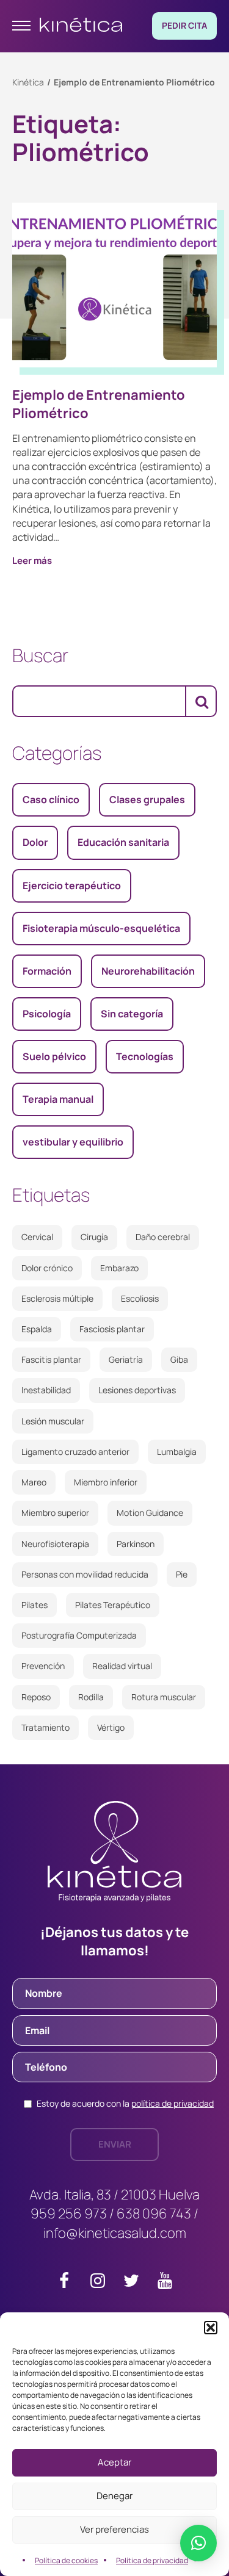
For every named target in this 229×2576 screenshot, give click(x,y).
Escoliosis (140, 1298)
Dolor (35, 842)
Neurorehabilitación (148, 971)
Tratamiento (45, 1727)
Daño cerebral (163, 1237)
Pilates (35, 1605)
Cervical (37, 1237)
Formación (47, 971)
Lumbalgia (177, 1452)
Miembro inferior (106, 1482)
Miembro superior (55, 1513)
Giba (179, 1359)
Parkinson (136, 1544)
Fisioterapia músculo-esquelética (101, 928)
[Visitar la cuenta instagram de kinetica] (97, 2283)
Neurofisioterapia (55, 1544)
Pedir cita (184, 25)
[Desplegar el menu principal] (21, 26)
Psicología (47, 1014)
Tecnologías (145, 1056)
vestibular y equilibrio (73, 1142)
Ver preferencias (114, 2529)
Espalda (37, 1329)
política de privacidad (173, 2103)
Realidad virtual (122, 1666)
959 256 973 (69, 2213)
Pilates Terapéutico (113, 1605)
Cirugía (94, 1237)
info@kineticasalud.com (115, 2233)
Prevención (43, 1666)
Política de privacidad (152, 2560)
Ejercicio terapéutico (72, 886)
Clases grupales (147, 799)
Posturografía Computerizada (79, 1635)
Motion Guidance (150, 1513)
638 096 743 (154, 2213)
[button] (211, 2328)
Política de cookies (66, 2560)
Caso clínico (51, 799)
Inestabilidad (46, 1390)
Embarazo (119, 1268)
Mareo (34, 1482)
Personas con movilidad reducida (85, 1574)
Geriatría (126, 1359)
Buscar (40, 655)
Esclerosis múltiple (57, 1298)
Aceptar (114, 2462)
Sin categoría (132, 1014)
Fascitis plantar (51, 1359)
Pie (182, 1574)
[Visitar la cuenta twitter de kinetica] (132, 2283)
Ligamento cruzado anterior (75, 1452)
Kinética (28, 82)
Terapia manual (58, 1099)
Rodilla (91, 1697)
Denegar (114, 2496)
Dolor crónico (47, 1268)
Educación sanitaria (123, 842)
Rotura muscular (164, 1697)
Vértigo (111, 1727)
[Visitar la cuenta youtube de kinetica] (165, 2283)
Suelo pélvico (54, 1056)
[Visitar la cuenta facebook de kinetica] (64, 2283)
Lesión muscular (53, 1421)
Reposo (36, 1697)
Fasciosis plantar (112, 1329)
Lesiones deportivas (137, 1390)
